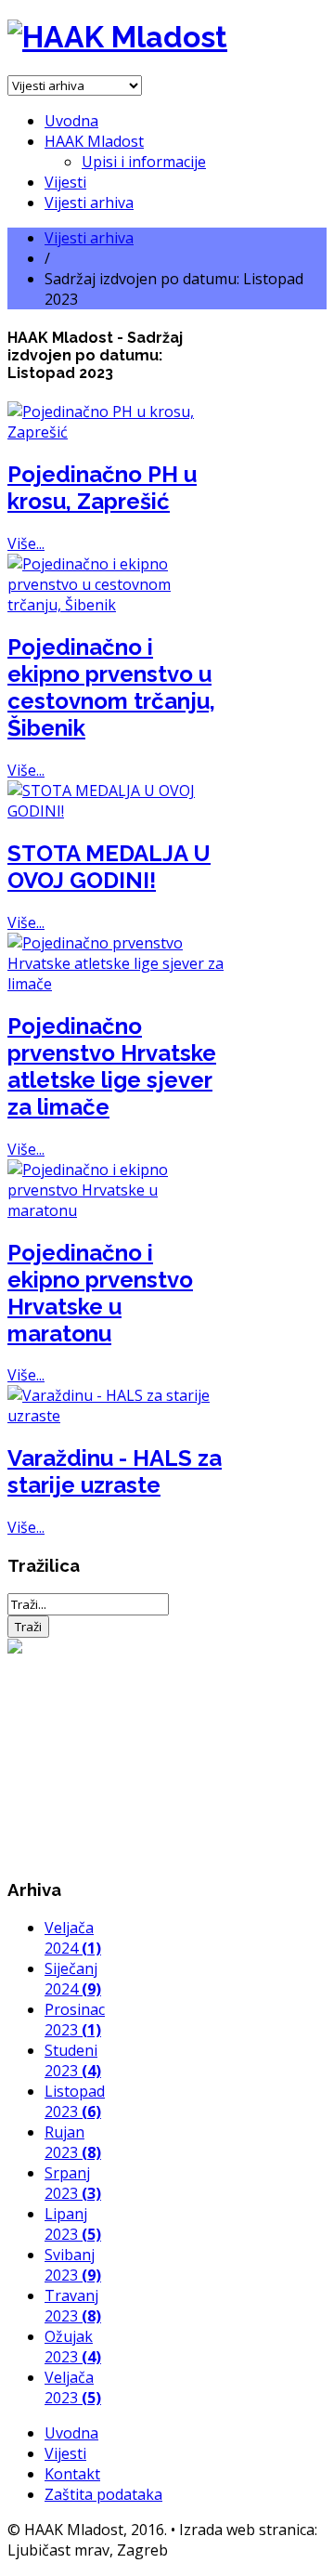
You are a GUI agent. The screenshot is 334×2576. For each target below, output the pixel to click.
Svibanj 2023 (73, 2265)
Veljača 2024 (73, 1938)
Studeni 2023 (73, 2060)
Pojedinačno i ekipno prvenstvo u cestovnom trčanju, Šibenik (111, 687)
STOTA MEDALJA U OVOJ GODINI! (109, 867)
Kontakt (72, 2474)
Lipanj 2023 (73, 2224)
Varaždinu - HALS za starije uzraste (115, 1471)
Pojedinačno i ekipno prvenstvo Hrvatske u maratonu (100, 1293)
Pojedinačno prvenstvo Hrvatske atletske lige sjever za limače (112, 1066)
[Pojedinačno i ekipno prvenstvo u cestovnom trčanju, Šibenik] (116, 605)
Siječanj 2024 (73, 1979)
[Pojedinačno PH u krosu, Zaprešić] (116, 432)
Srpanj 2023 (73, 2183)
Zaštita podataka (103, 2494)
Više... (26, 543)
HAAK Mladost (94, 141)
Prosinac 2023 (75, 2020)
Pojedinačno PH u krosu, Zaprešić (102, 488)
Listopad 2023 (75, 2101)
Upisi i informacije (144, 162)
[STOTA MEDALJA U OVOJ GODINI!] (116, 811)
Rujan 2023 (73, 2142)
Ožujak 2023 (73, 2347)
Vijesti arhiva (89, 203)
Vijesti (65, 182)
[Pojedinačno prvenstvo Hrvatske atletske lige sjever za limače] (116, 984)
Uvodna (71, 121)
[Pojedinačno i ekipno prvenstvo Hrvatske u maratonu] (116, 1210)
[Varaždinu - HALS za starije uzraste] (116, 1416)
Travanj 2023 (73, 2306)
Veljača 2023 (73, 2387)
